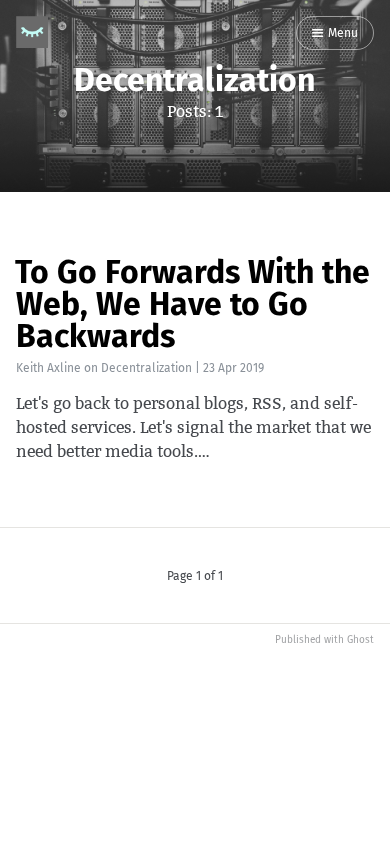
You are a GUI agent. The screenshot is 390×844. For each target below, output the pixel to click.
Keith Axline (48, 368)
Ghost (360, 640)
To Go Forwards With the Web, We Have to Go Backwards (192, 304)
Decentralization (146, 368)
